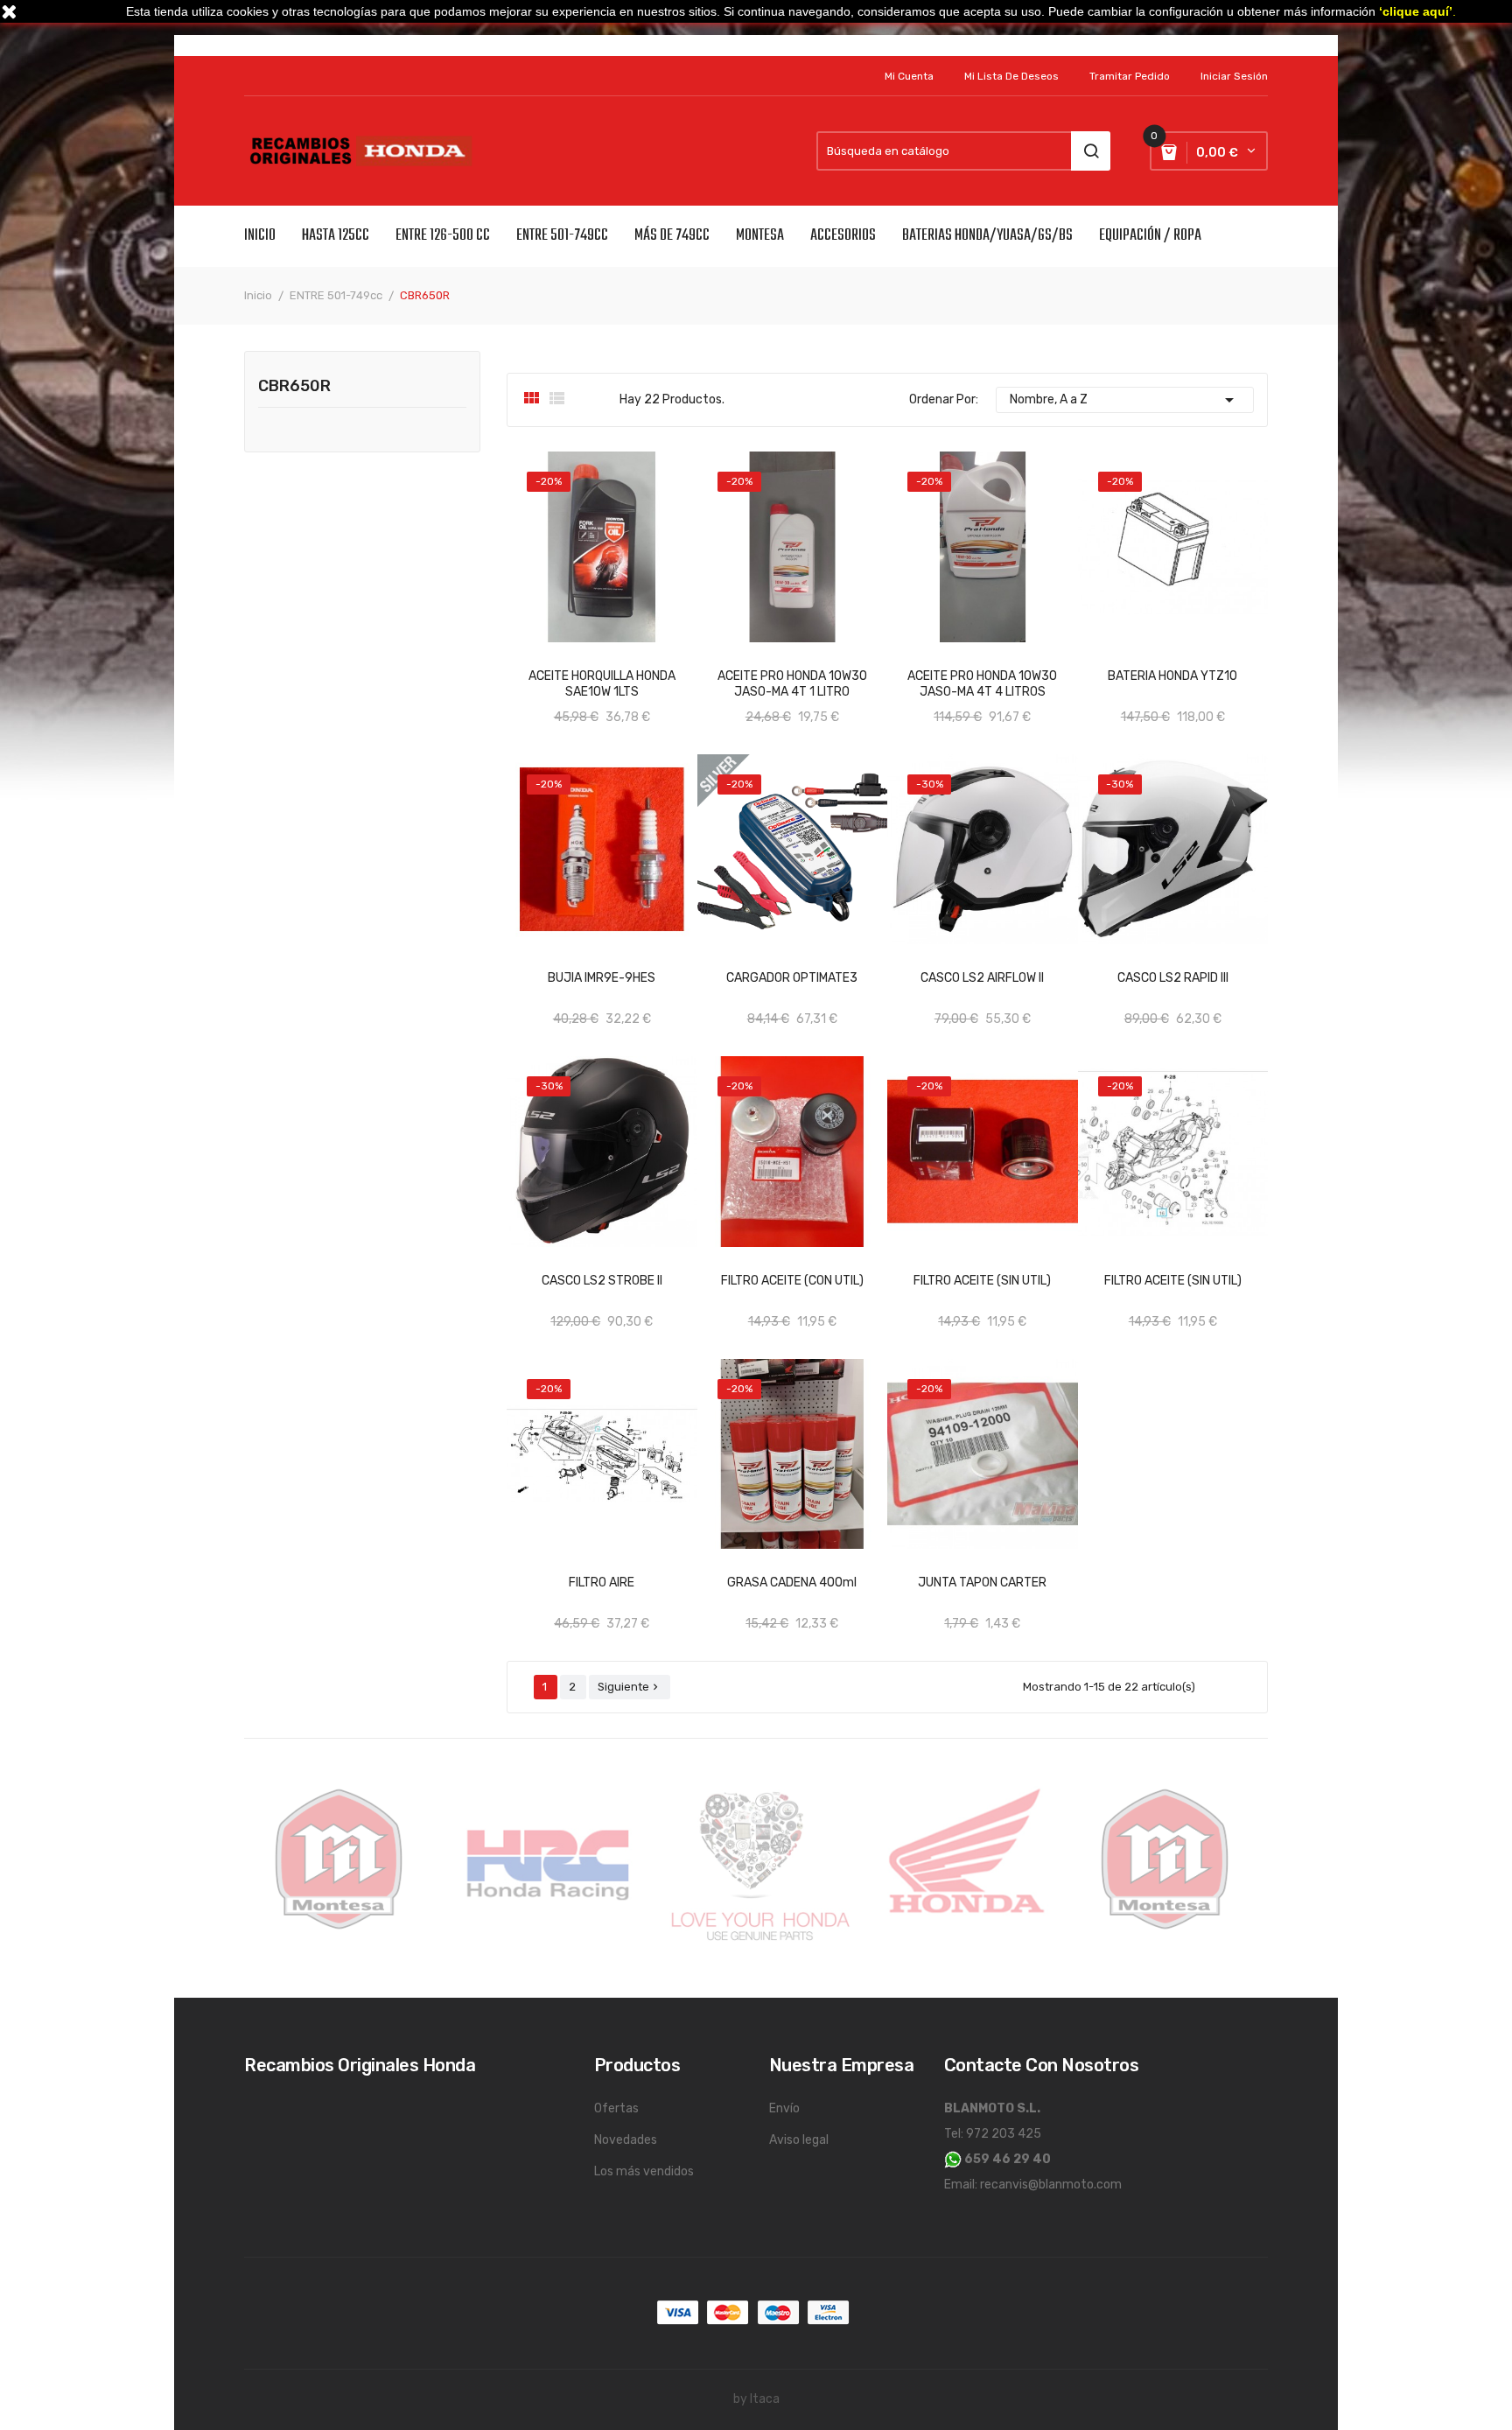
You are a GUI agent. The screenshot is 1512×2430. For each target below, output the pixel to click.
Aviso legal (799, 2140)
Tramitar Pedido (1130, 76)
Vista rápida (726, 1575)
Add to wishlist (668, 669)
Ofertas (616, 2108)
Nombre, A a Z (1125, 400)
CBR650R (294, 387)
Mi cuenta (909, 76)
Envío (784, 2108)
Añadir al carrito (584, 669)
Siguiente (630, 1687)
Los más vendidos (644, 2171)
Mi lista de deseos (1011, 76)
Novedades (626, 2140)
